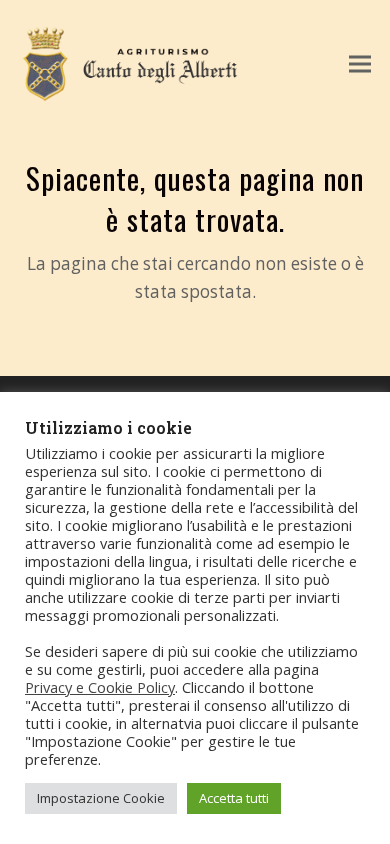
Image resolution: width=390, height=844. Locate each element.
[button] (360, 64)
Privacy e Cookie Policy (100, 687)
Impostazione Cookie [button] (101, 798)
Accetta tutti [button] (234, 798)
